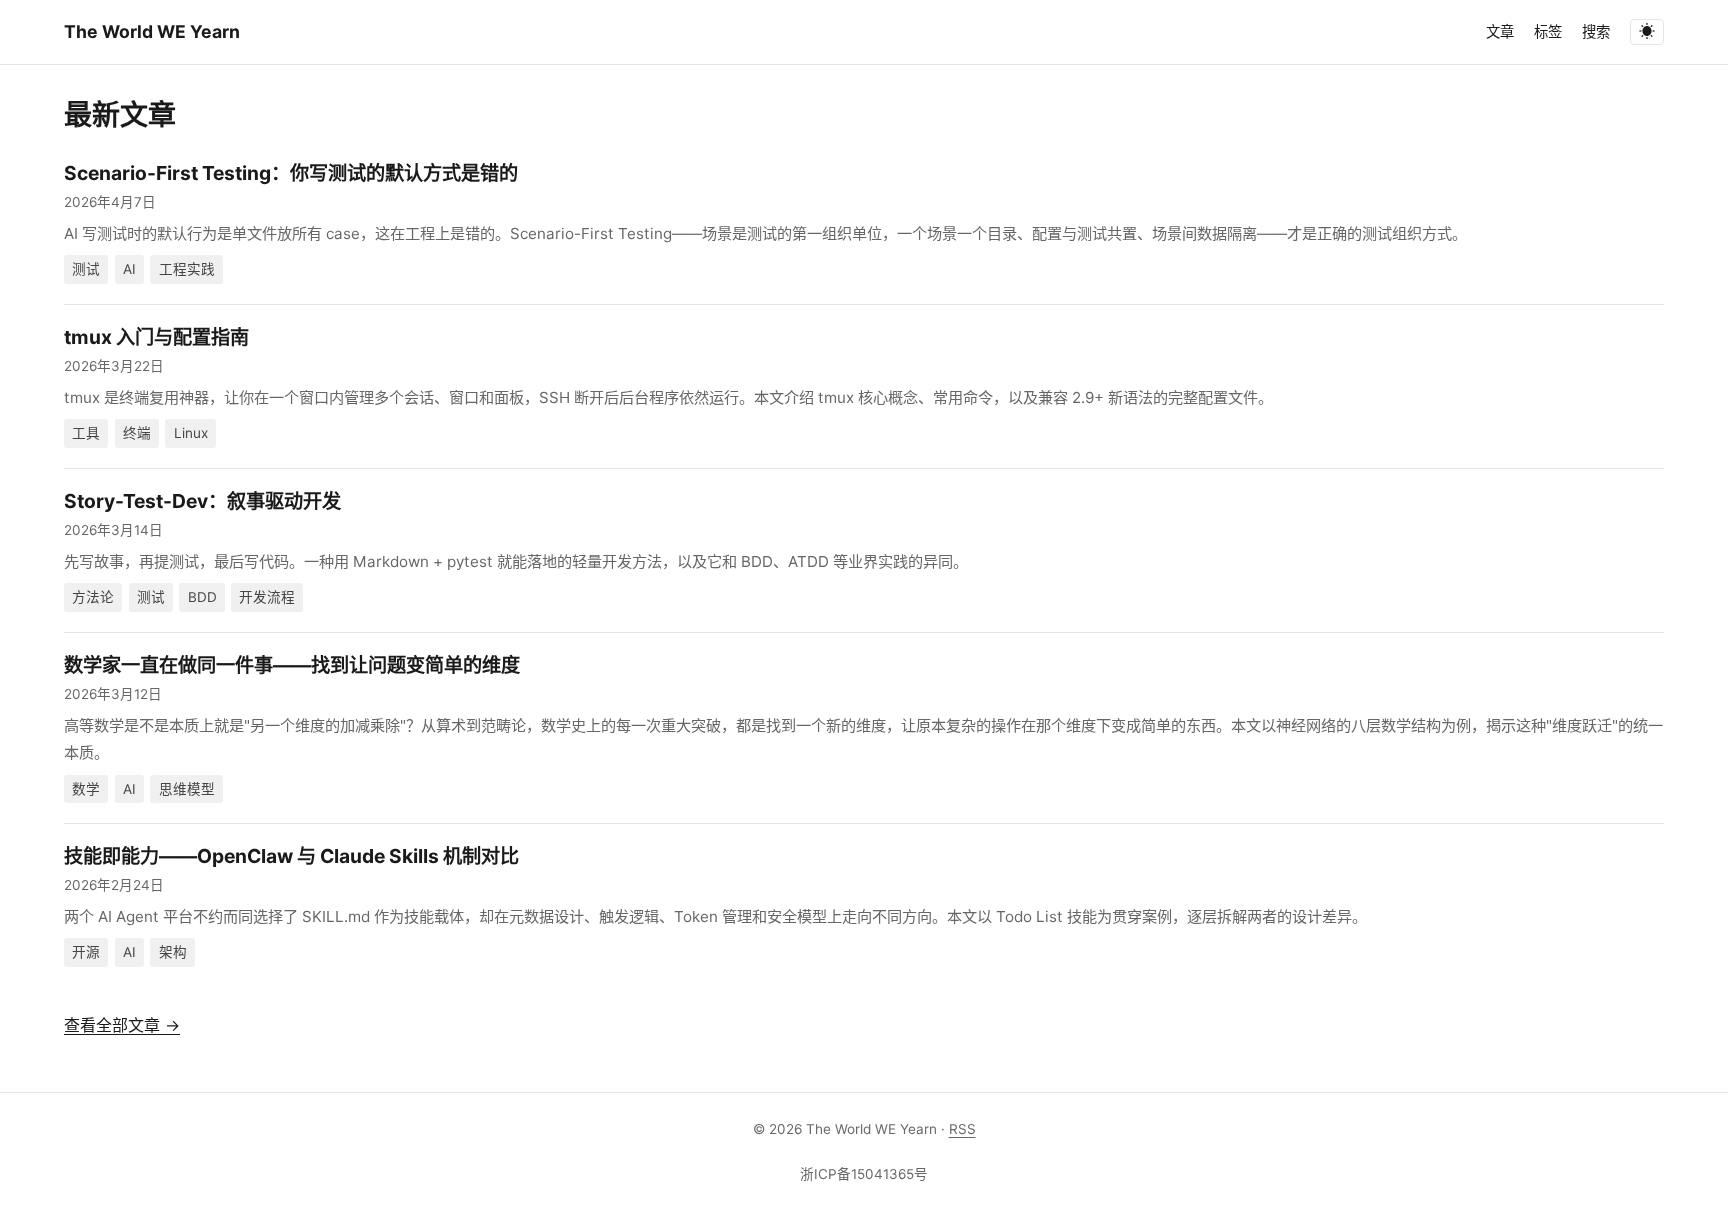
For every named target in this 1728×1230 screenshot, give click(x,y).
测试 (86, 269)
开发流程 (267, 597)
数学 (86, 789)
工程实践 (187, 269)
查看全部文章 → (122, 1025)
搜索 (1596, 31)
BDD (202, 597)
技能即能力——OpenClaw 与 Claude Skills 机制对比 (291, 856)
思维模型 (187, 789)
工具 (86, 433)
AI (129, 269)
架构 (173, 952)
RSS (962, 1129)
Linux (191, 433)
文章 (1500, 31)
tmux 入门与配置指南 (156, 337)
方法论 (93, 597)
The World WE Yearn (152, 31)
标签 (1548, 31)
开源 (86, 952)
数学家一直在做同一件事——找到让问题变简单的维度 (292, 665)
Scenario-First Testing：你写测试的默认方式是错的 (291, 173)
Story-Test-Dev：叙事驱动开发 (202, 501)
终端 (137, 433)
